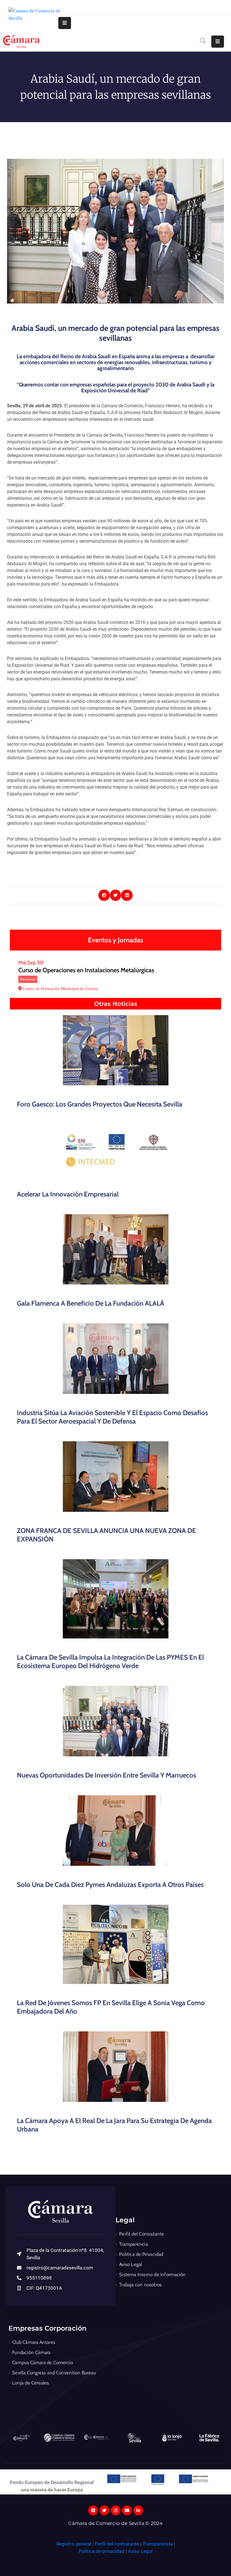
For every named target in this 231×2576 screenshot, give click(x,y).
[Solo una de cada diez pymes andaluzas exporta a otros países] (115, 1831)
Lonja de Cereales (30, 2383)
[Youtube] (127, 2510)
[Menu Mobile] (65, 23)
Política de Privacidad (141, 2254)
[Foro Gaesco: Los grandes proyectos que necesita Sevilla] (115, 1050)
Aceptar (132, 2558)
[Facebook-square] (93, 2510)
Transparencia (134, 2244)
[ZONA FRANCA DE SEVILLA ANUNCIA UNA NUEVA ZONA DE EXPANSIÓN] (115, 1477)
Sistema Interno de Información (152, 2274)
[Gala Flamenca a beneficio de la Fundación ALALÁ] (115, 1249)
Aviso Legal (131, 2264)
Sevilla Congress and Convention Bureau (54, 2373)
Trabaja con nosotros (140, 2285)
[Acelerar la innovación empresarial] (115, 1150)
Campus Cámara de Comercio (43, 2362)
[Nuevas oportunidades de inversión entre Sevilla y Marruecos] (115, 1721)
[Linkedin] (138, 2510)
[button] (104, 895)
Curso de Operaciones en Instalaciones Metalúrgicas (86, 970)
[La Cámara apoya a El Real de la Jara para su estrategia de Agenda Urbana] (115, 2067)
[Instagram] (116, 2510)
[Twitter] (104, 2510)
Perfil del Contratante (142, 2234)
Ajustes (203, 2558)
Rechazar (167, 2558)
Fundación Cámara (31, 2352)
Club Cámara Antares (34, 2342)
